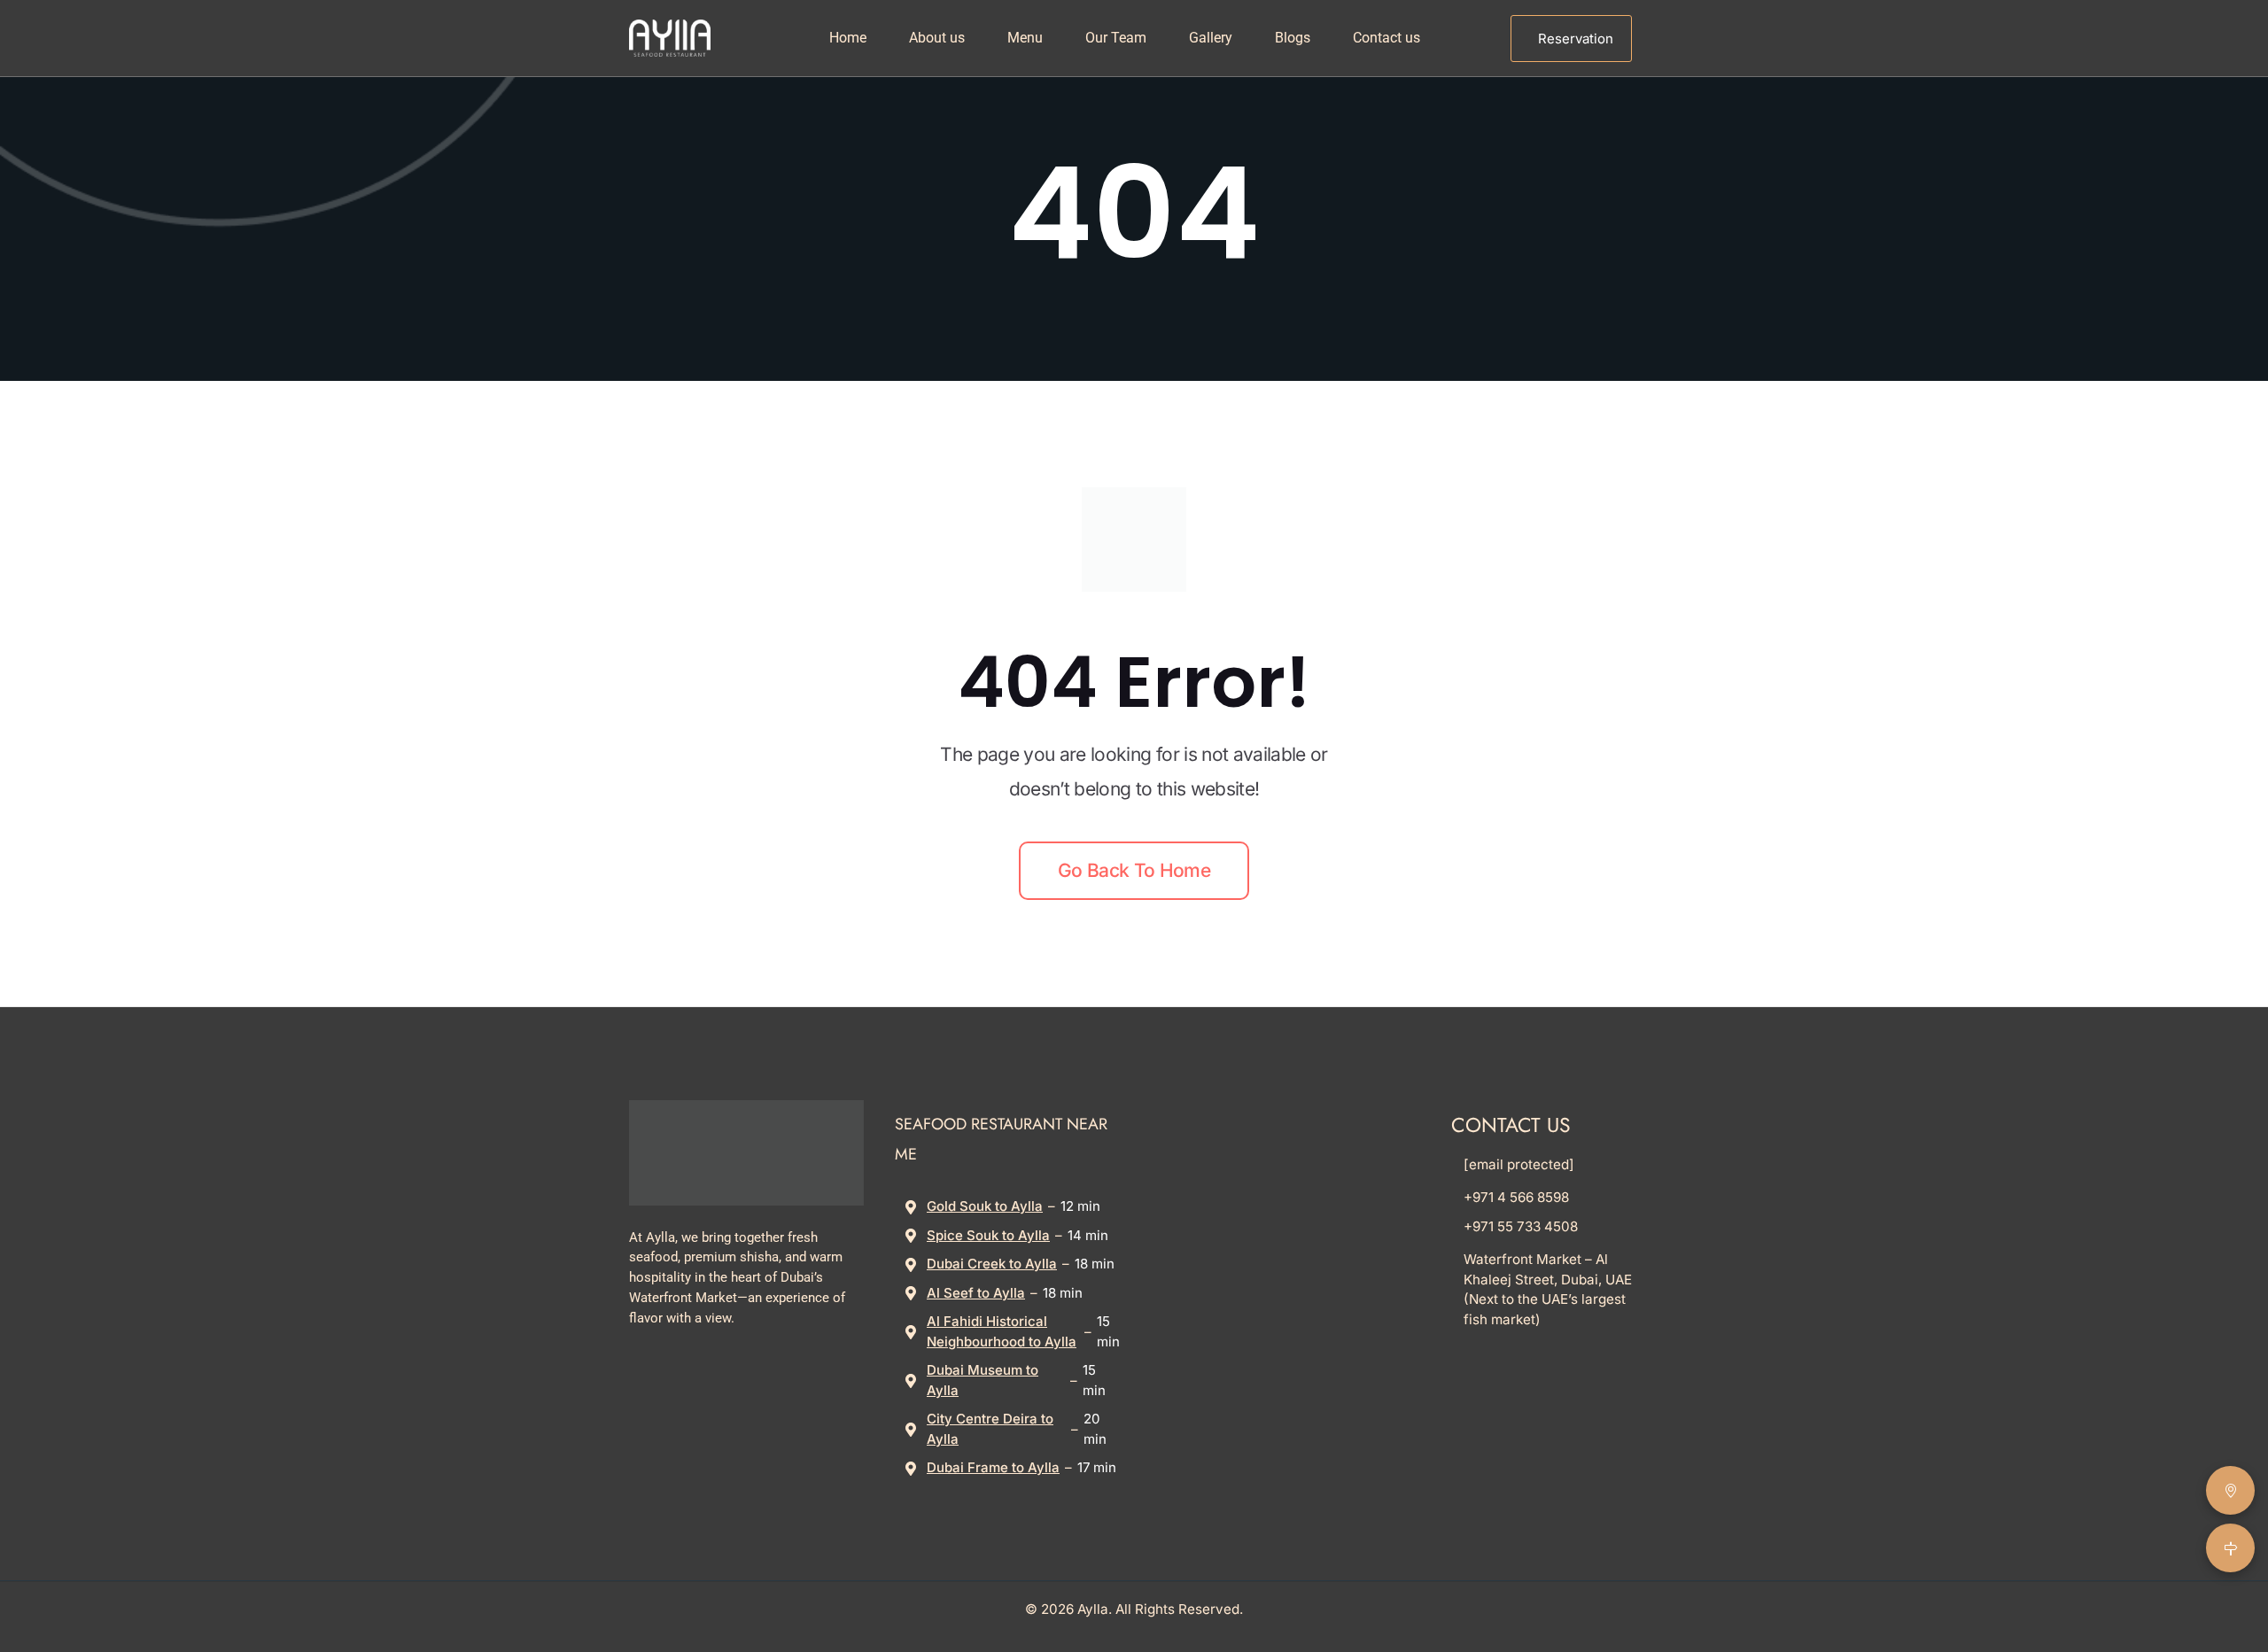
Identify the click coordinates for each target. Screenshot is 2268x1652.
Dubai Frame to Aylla (993, 1467)
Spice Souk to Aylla (988, 1235)
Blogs (1293, 38)
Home (848, 38)
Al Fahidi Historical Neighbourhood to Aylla (1002, 1331)
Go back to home (1134, 870)
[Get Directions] (2230, 1548)
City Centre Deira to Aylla (990, 1429)
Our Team (1116, 38)
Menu (1025, 38)
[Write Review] (2230, 1490)
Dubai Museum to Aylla (983, 1380)
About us (937, 38)
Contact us (1386, 38)
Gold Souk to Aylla (985, 1206)
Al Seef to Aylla (976, 1293)
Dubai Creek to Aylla (992, 1264)
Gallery (1211, 38)
